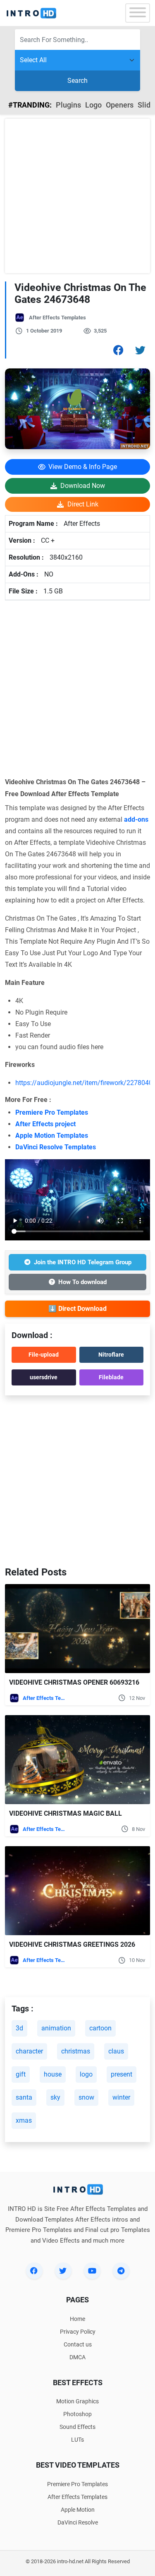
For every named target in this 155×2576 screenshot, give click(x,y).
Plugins (68, 105)
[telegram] (121, 2271)
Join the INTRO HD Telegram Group (83, 1262)
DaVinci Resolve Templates (56, 1147)
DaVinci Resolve (78, 2522)
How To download (82, 1282)
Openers (120, 105)
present (122, 2074)
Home (77, 2319)
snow (86, 2097)
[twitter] (63, 2271)
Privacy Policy (78, 2332)
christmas (76, 2051)
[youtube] (92, 2271)
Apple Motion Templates (52, 1136)
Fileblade (111, 1377)
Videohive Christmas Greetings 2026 (72, 1944)
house (53, 2074)
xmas (24, 2120)
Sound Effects (77, 2427)
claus (116, 2051)
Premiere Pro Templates (52, 1112)
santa (24, 2097)
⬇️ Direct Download (77, 1309)
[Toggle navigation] (138, 13)
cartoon (100, 2028)
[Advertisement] (77, 196)
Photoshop (77, 2414)
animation (56, 2028)
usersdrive (44, 1377)
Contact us (78, 2344)
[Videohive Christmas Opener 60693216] (77, 1629)
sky (55, 2097)
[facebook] (34, 2271)
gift (21, 2074)
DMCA (77, 2357)
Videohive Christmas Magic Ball (66, 1813)
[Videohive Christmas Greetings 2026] (77, 1891)
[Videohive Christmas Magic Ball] (77, 1760)
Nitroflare (111, 1355)
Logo (93, 105)
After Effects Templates (57, 318)
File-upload (44, 1355)
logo (86, 2074)
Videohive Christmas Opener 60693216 (74, 1682)
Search (77, 81)
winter (121, 2097)
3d (19, 2028)
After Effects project (45, 1124)
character (29, 2051)
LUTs (77, 2440)
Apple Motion (78, 2510)
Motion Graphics (77, 2401)
